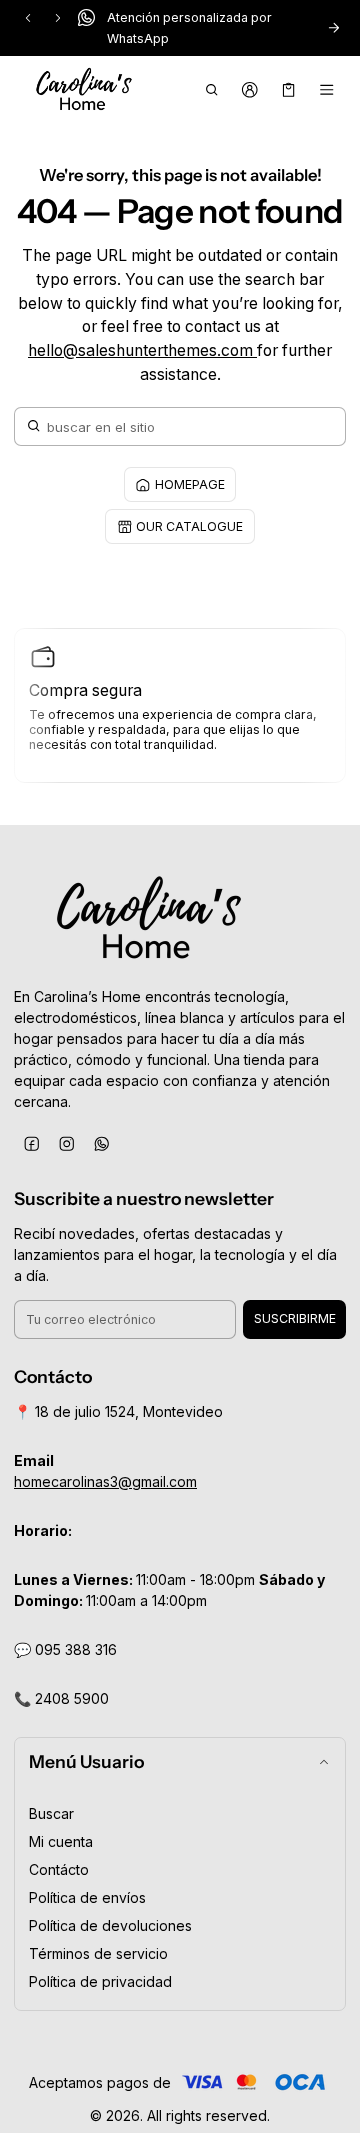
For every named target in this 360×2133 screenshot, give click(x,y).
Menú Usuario (86, 1761)
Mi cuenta (61, 1841)
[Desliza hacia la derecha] (58, 18)
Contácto (59, 1869)
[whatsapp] (101, 1143)
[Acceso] (250, 90)
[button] (211, 90)
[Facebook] (31, 1143)
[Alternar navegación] (327, 90)
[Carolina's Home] (84, 90)
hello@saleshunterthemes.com (142, 350)
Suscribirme (295, 1318)
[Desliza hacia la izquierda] (28, 18)
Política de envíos (87, 1897)
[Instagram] (66, 1143)
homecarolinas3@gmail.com (105, 1481)
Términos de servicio (98, 1953)
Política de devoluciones (110, 1925)
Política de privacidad (100, 1981)
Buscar (51, 1813)
